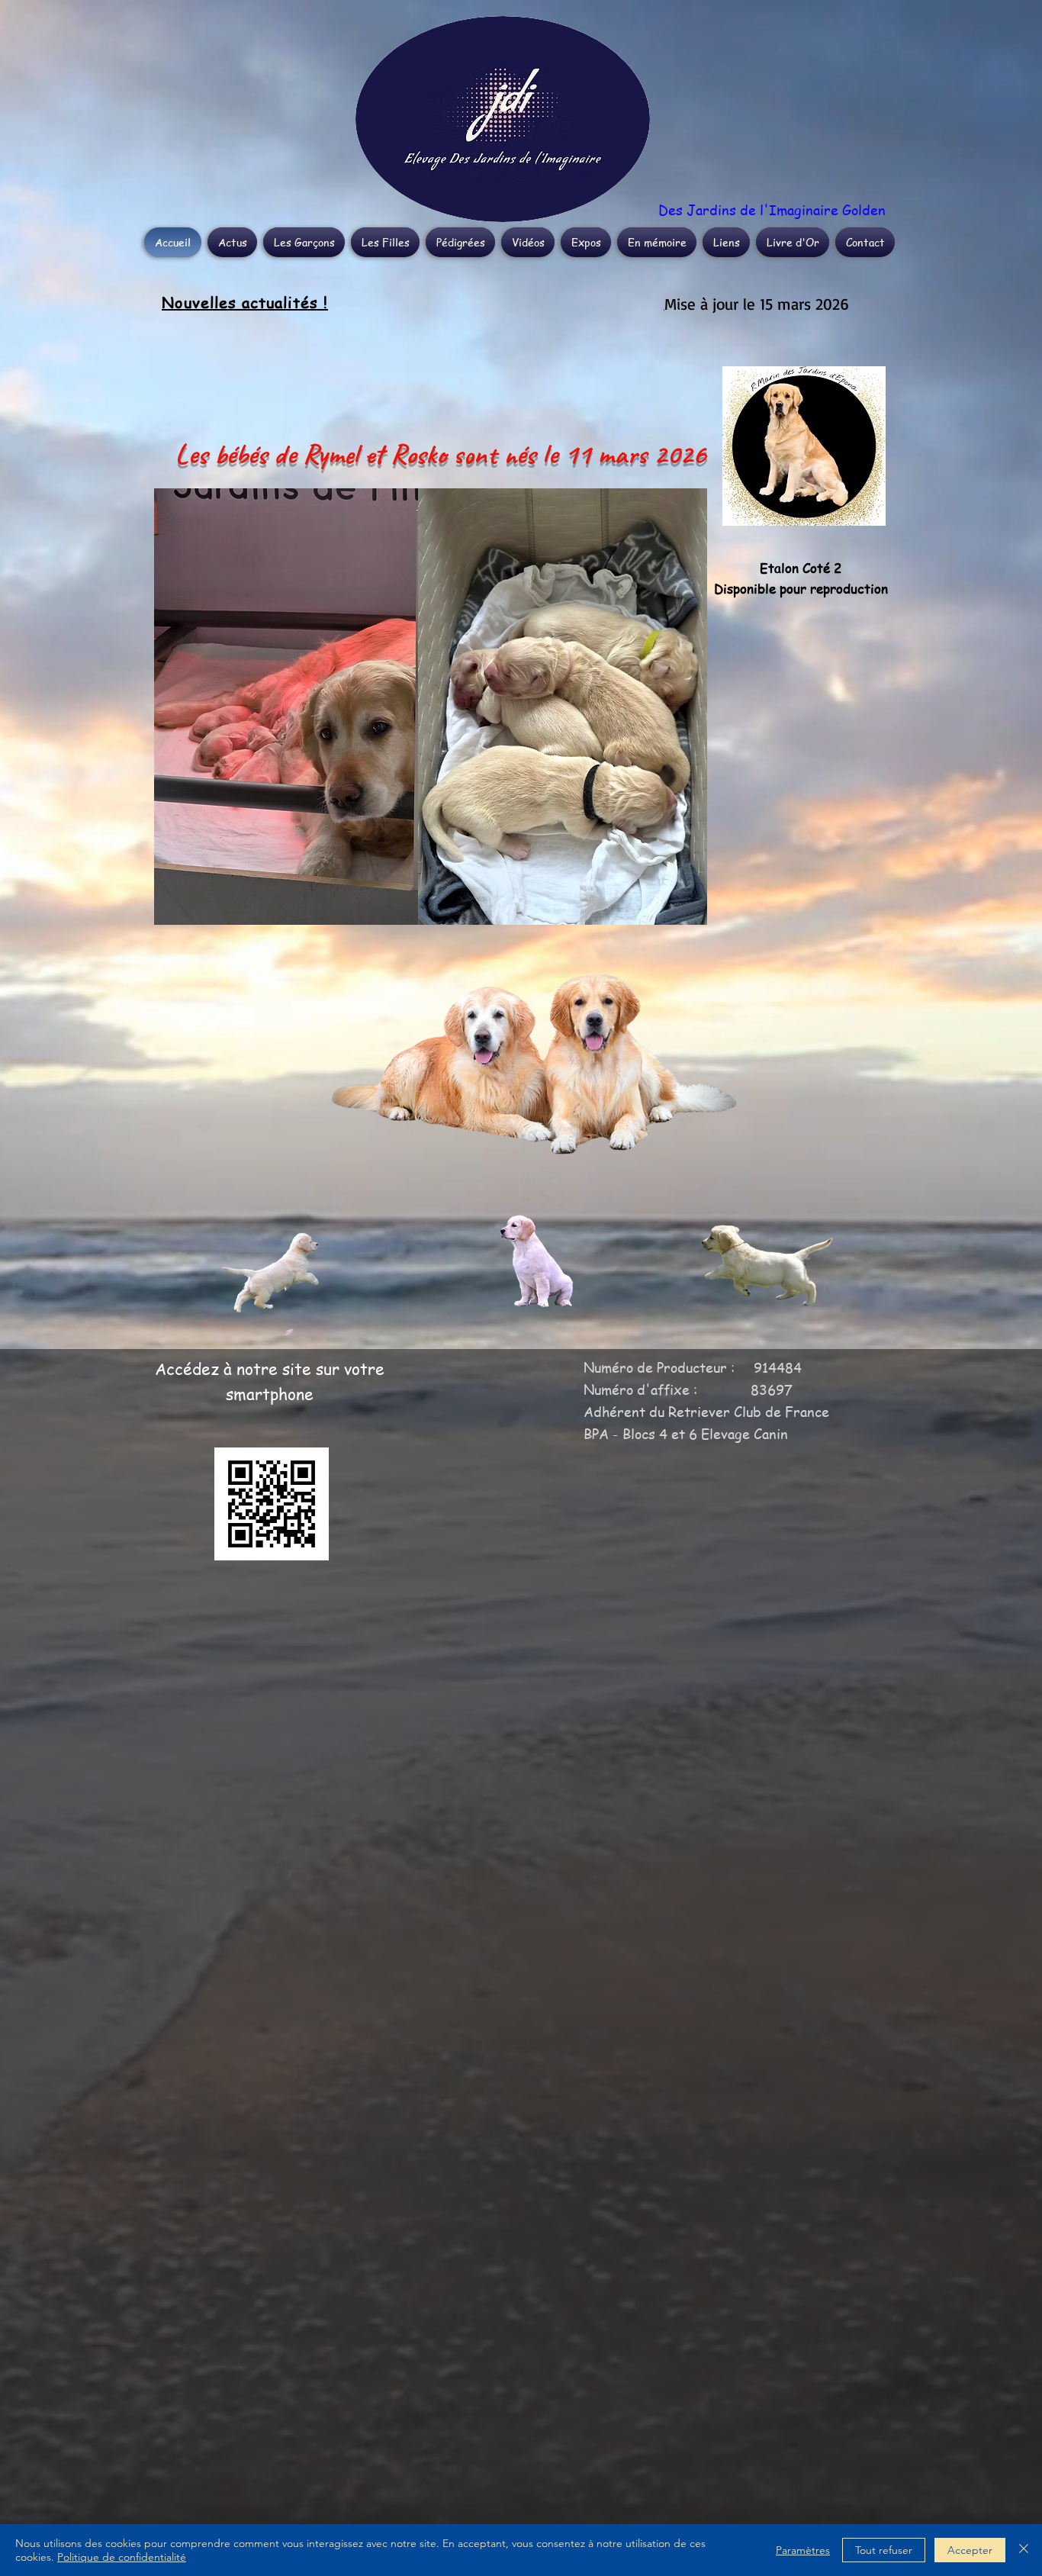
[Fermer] (1024, 2550)
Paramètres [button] (803, 2550)
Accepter (970, 2550)
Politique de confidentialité (122, 2557)
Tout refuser (884, 2550)
